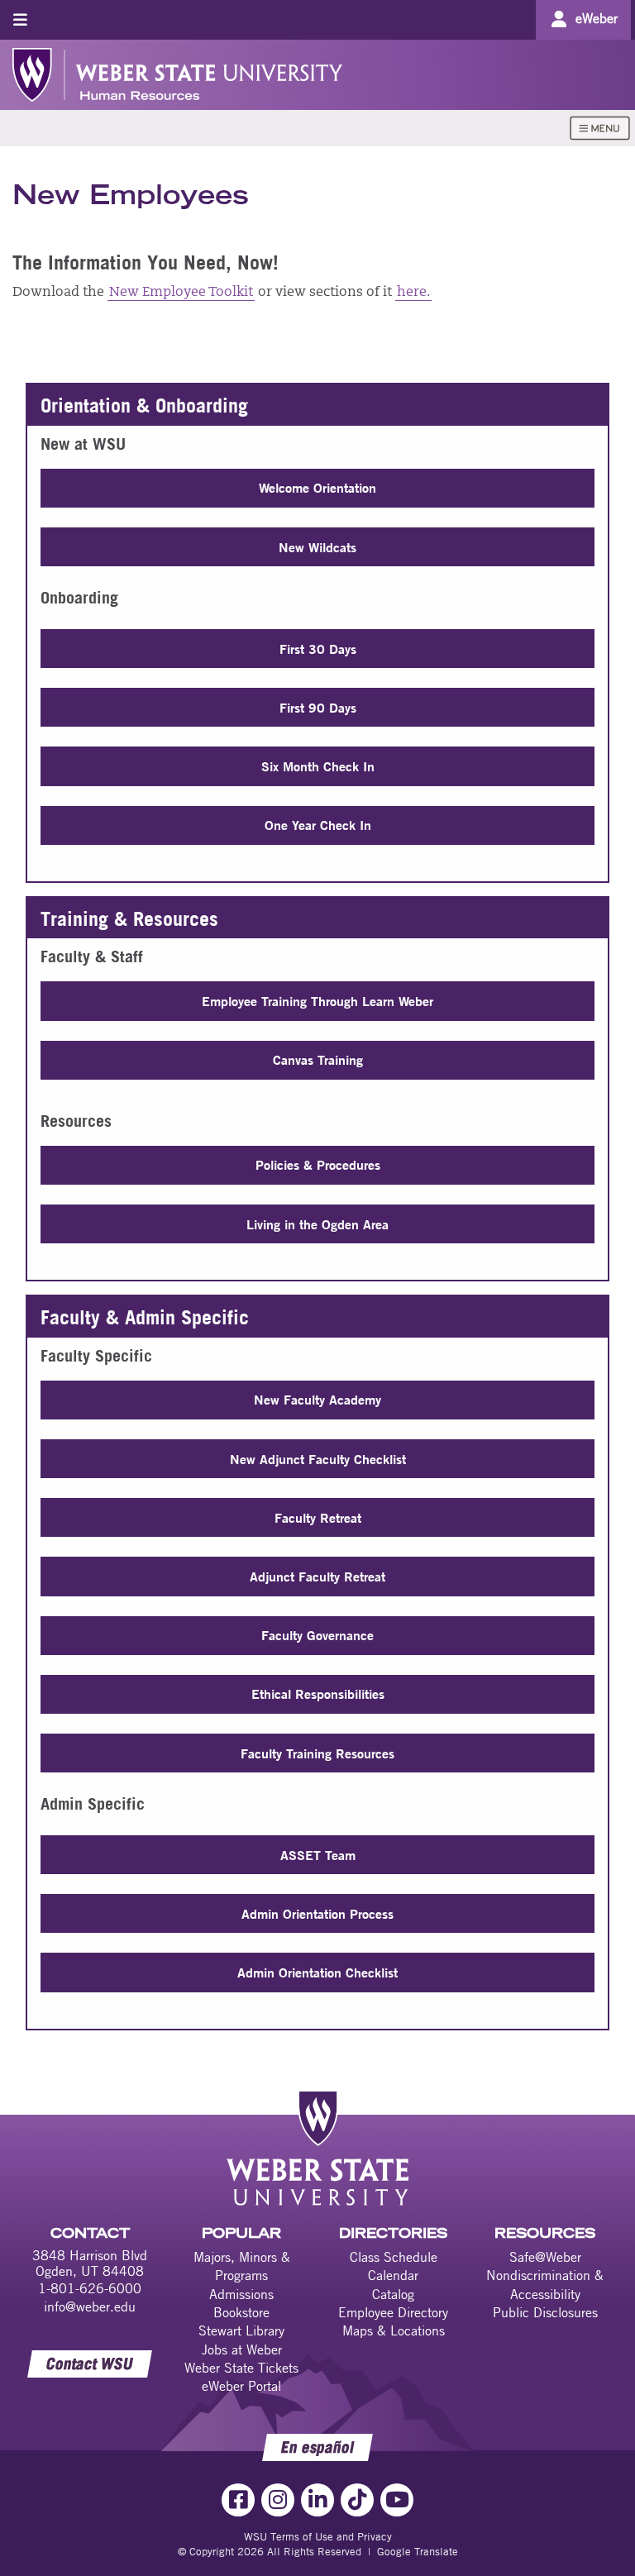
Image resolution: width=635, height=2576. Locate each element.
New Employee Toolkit (181, 293)
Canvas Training (318, 1059)
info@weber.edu (90, 2306)
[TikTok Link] (357, 2500)
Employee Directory (393, 2312)
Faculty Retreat (318, 1517)
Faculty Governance (317, 1635)
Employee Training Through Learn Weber (317, 1001)
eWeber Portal (241, 2386)
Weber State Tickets (241, 2368)
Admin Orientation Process (317, 1913)
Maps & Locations (394, 2330)
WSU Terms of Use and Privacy (318, 2536)
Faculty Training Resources (317, 1753)
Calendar (393, 2275)
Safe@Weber (545, 2257)
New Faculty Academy (317, 1399)
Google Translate (418, 2551)
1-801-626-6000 (90, 2288)
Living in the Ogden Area (317, 1224)
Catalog (393, 2294)
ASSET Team (318, 1855)
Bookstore (241, 2312)
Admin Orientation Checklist (317, 1972)
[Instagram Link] (278, 2500)
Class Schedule (394, 2257)
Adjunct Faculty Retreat (317, 1576)
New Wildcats (317, 547)
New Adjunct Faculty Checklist (318, 1459)
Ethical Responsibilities (318, 1693)
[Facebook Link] (238, 2500)
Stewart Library (241, 2330)
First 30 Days (318, 649)
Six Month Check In (318, 766)
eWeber (597, 18)
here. (413, 293)
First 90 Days (318, 707)
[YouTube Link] (397, 2500)
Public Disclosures (545, 2312)
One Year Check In (318, 825)
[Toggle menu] (20, 19)
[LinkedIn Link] (317, 2500)
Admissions (241, 2294)
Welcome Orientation (317, 487)
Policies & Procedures (318, 1164)
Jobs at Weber (242, 2349)
